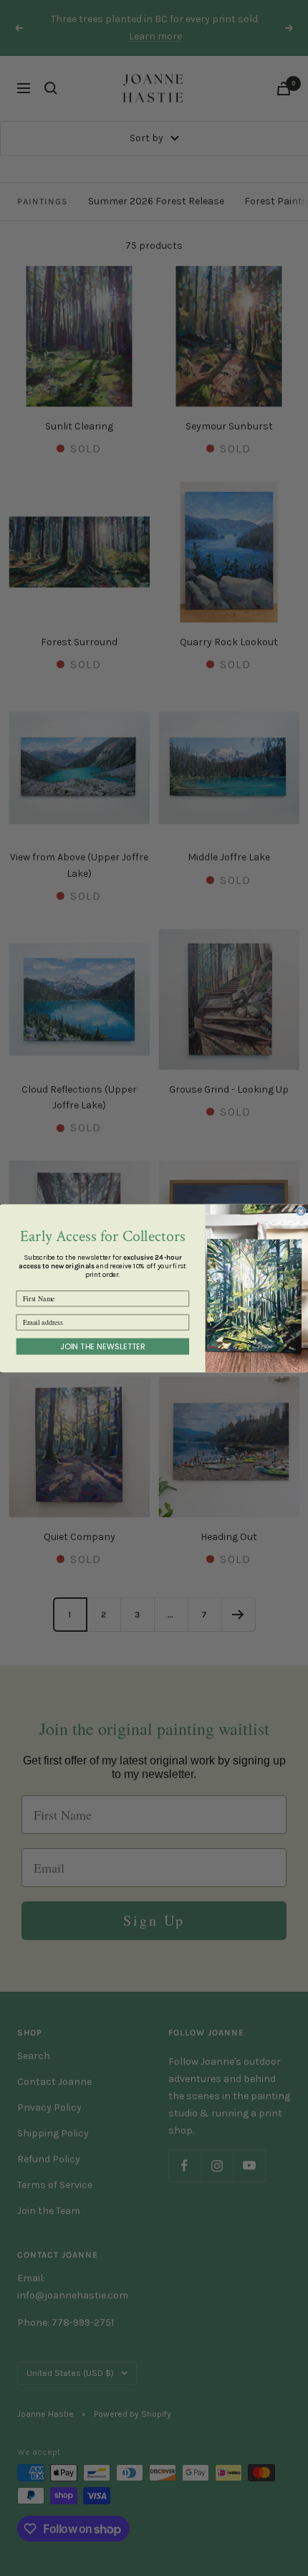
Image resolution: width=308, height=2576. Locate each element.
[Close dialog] (301, 1211)
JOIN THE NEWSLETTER (103, 1346)
